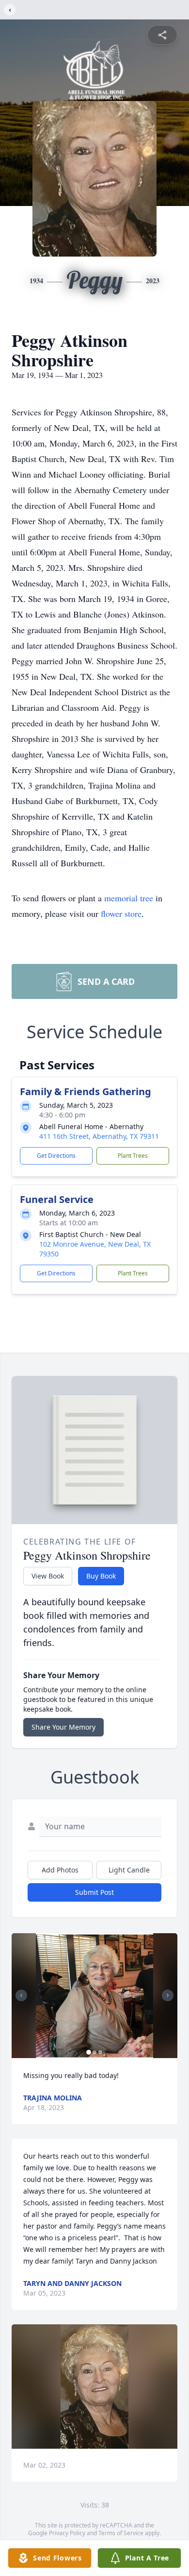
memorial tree (129, 898)
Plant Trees (133, 1156)
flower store (121, 913)
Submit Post (94, 1892)
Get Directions (56, 1156)
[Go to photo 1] (89, 2052)
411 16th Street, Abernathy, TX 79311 (99, 1136)
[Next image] (168, 1995)
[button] (94, 1996)
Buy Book (101, 1576)
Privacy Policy (67, 2533)
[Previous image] (21, 1995)
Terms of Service (121, 2533)
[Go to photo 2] (94, 2052)
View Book (48, 1576)
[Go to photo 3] (100, 2052)
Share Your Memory (63, 1727)
